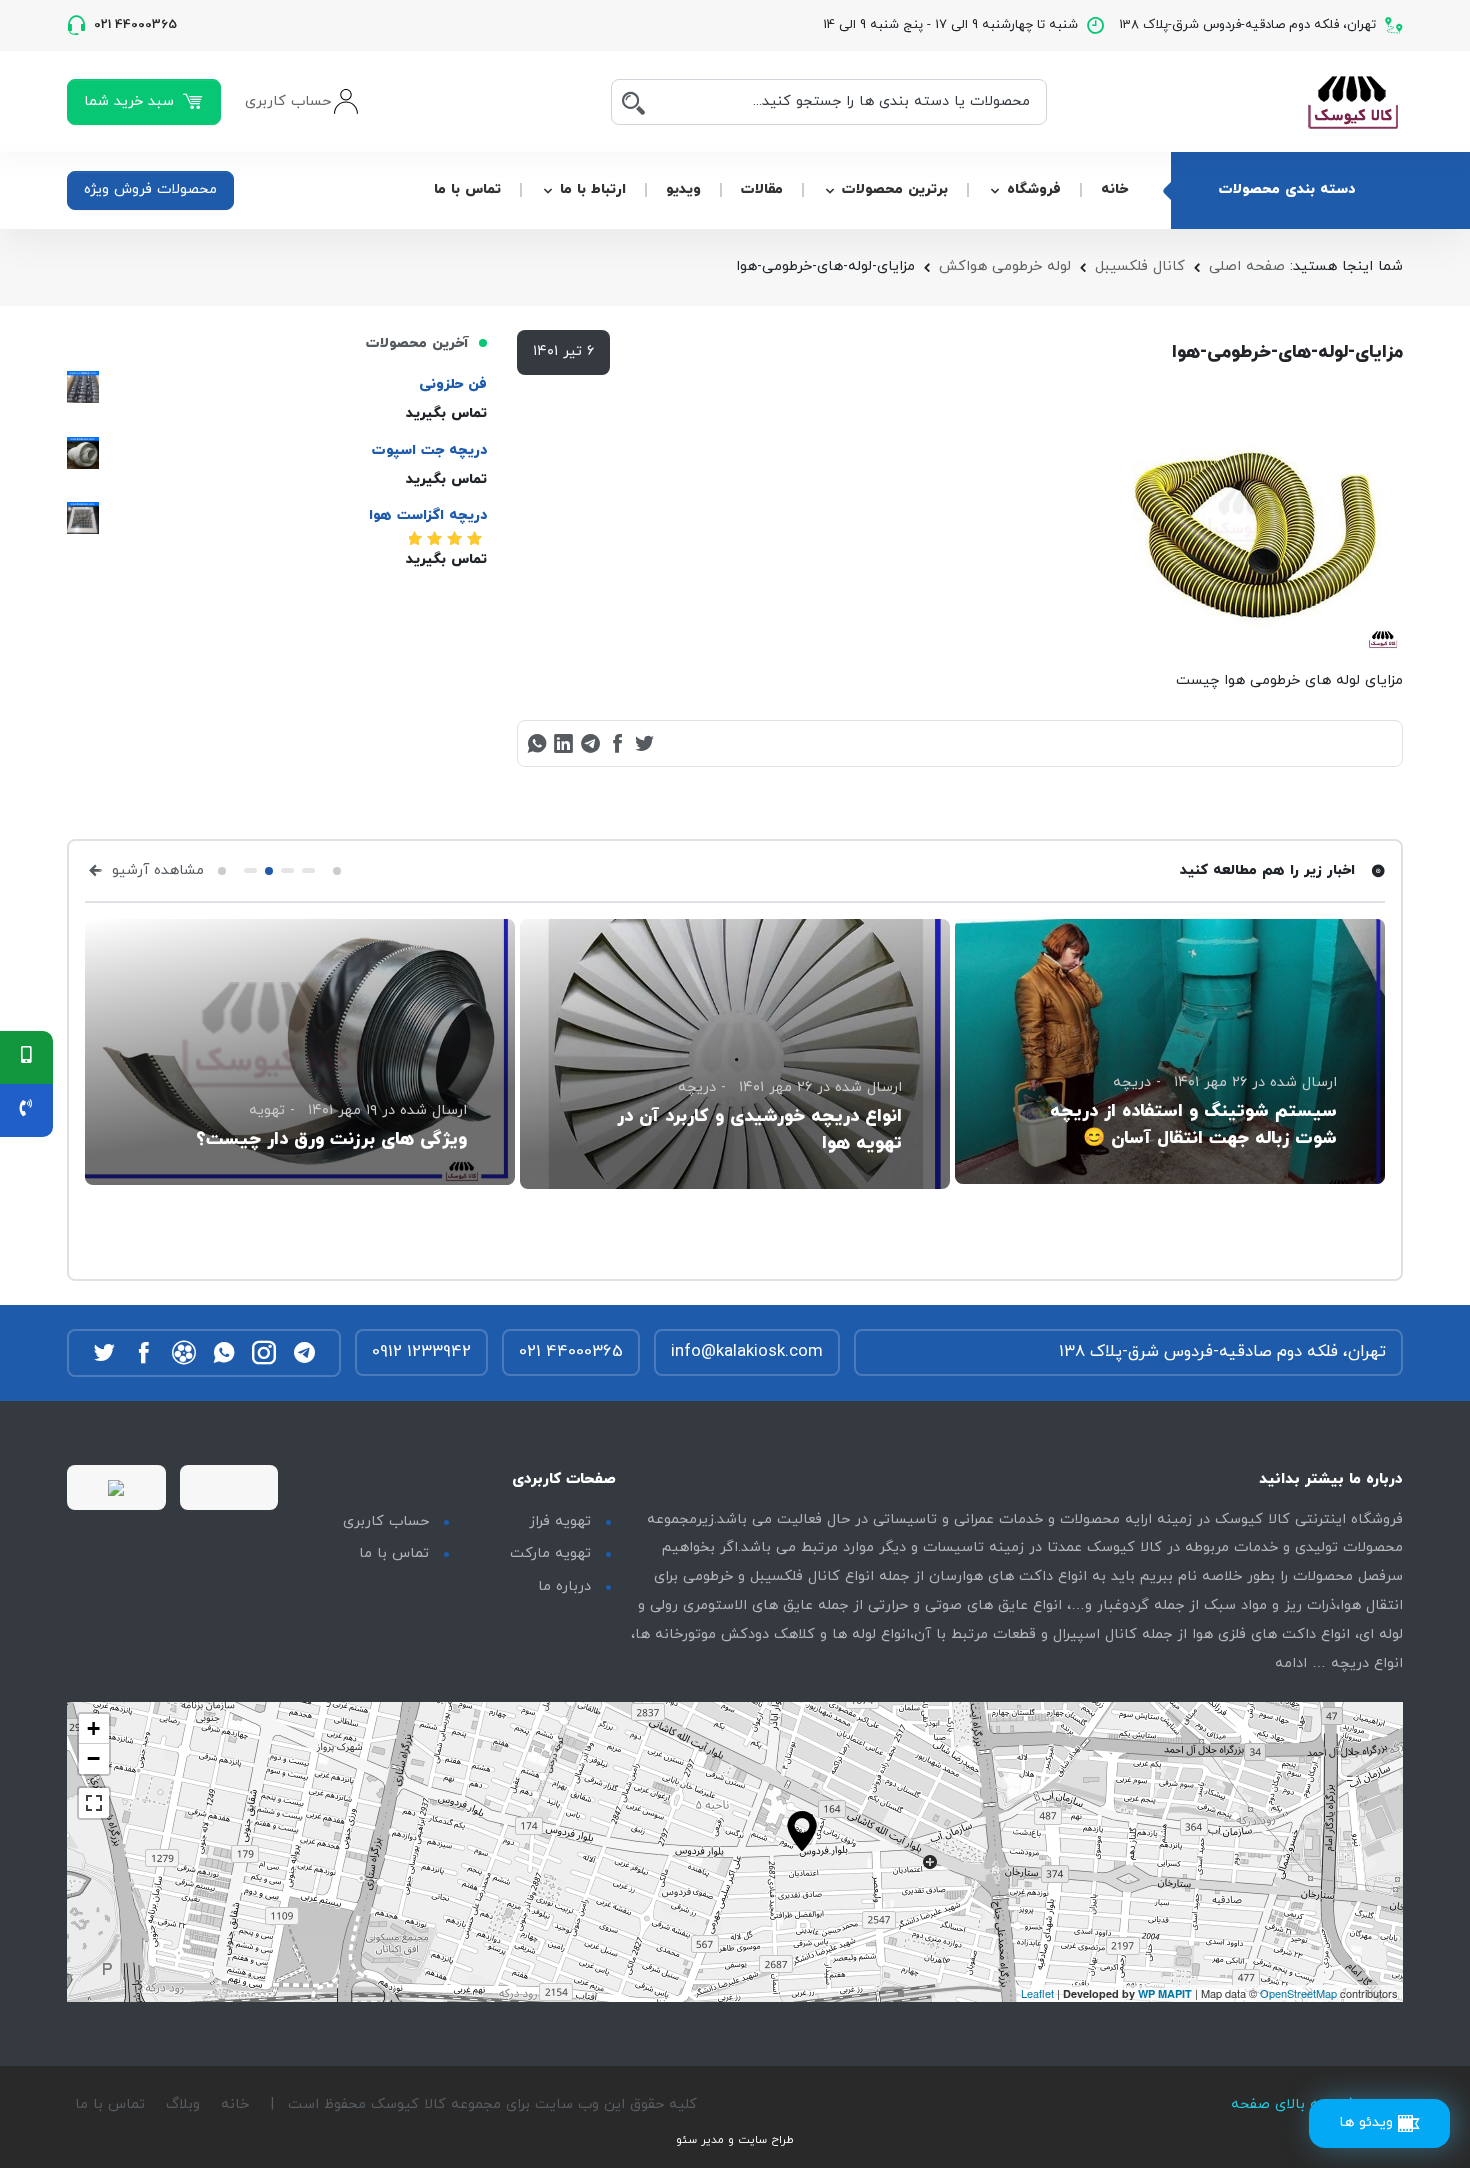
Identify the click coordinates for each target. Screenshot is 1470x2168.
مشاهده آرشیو (155, 870)
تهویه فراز (560, 1521)
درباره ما (564, 1586)
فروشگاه (1034, 189)
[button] (337, 871)
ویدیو (683, 189)
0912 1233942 (421, 1352)
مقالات (762, 189)
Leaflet (1037, 1993)
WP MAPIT (1165, 1993)
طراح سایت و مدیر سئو (735, 2140)
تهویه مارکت (550, 1553)
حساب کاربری (386, 1521)
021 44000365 (571, 1352)
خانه (1114, 189)
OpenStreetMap (1298, 1993)
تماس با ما (467, 189)
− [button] (93, 1758)
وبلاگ (183, 2104)
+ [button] (93, 1728)
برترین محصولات (895, 189)
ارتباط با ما (593, 189)
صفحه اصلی (1247, 266)
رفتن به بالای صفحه (1297, 2104)
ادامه (1291, 1663)
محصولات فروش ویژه (150, 189)
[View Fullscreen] (94, 1803)
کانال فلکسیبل (1140, 266)
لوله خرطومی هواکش (1005, 266)
